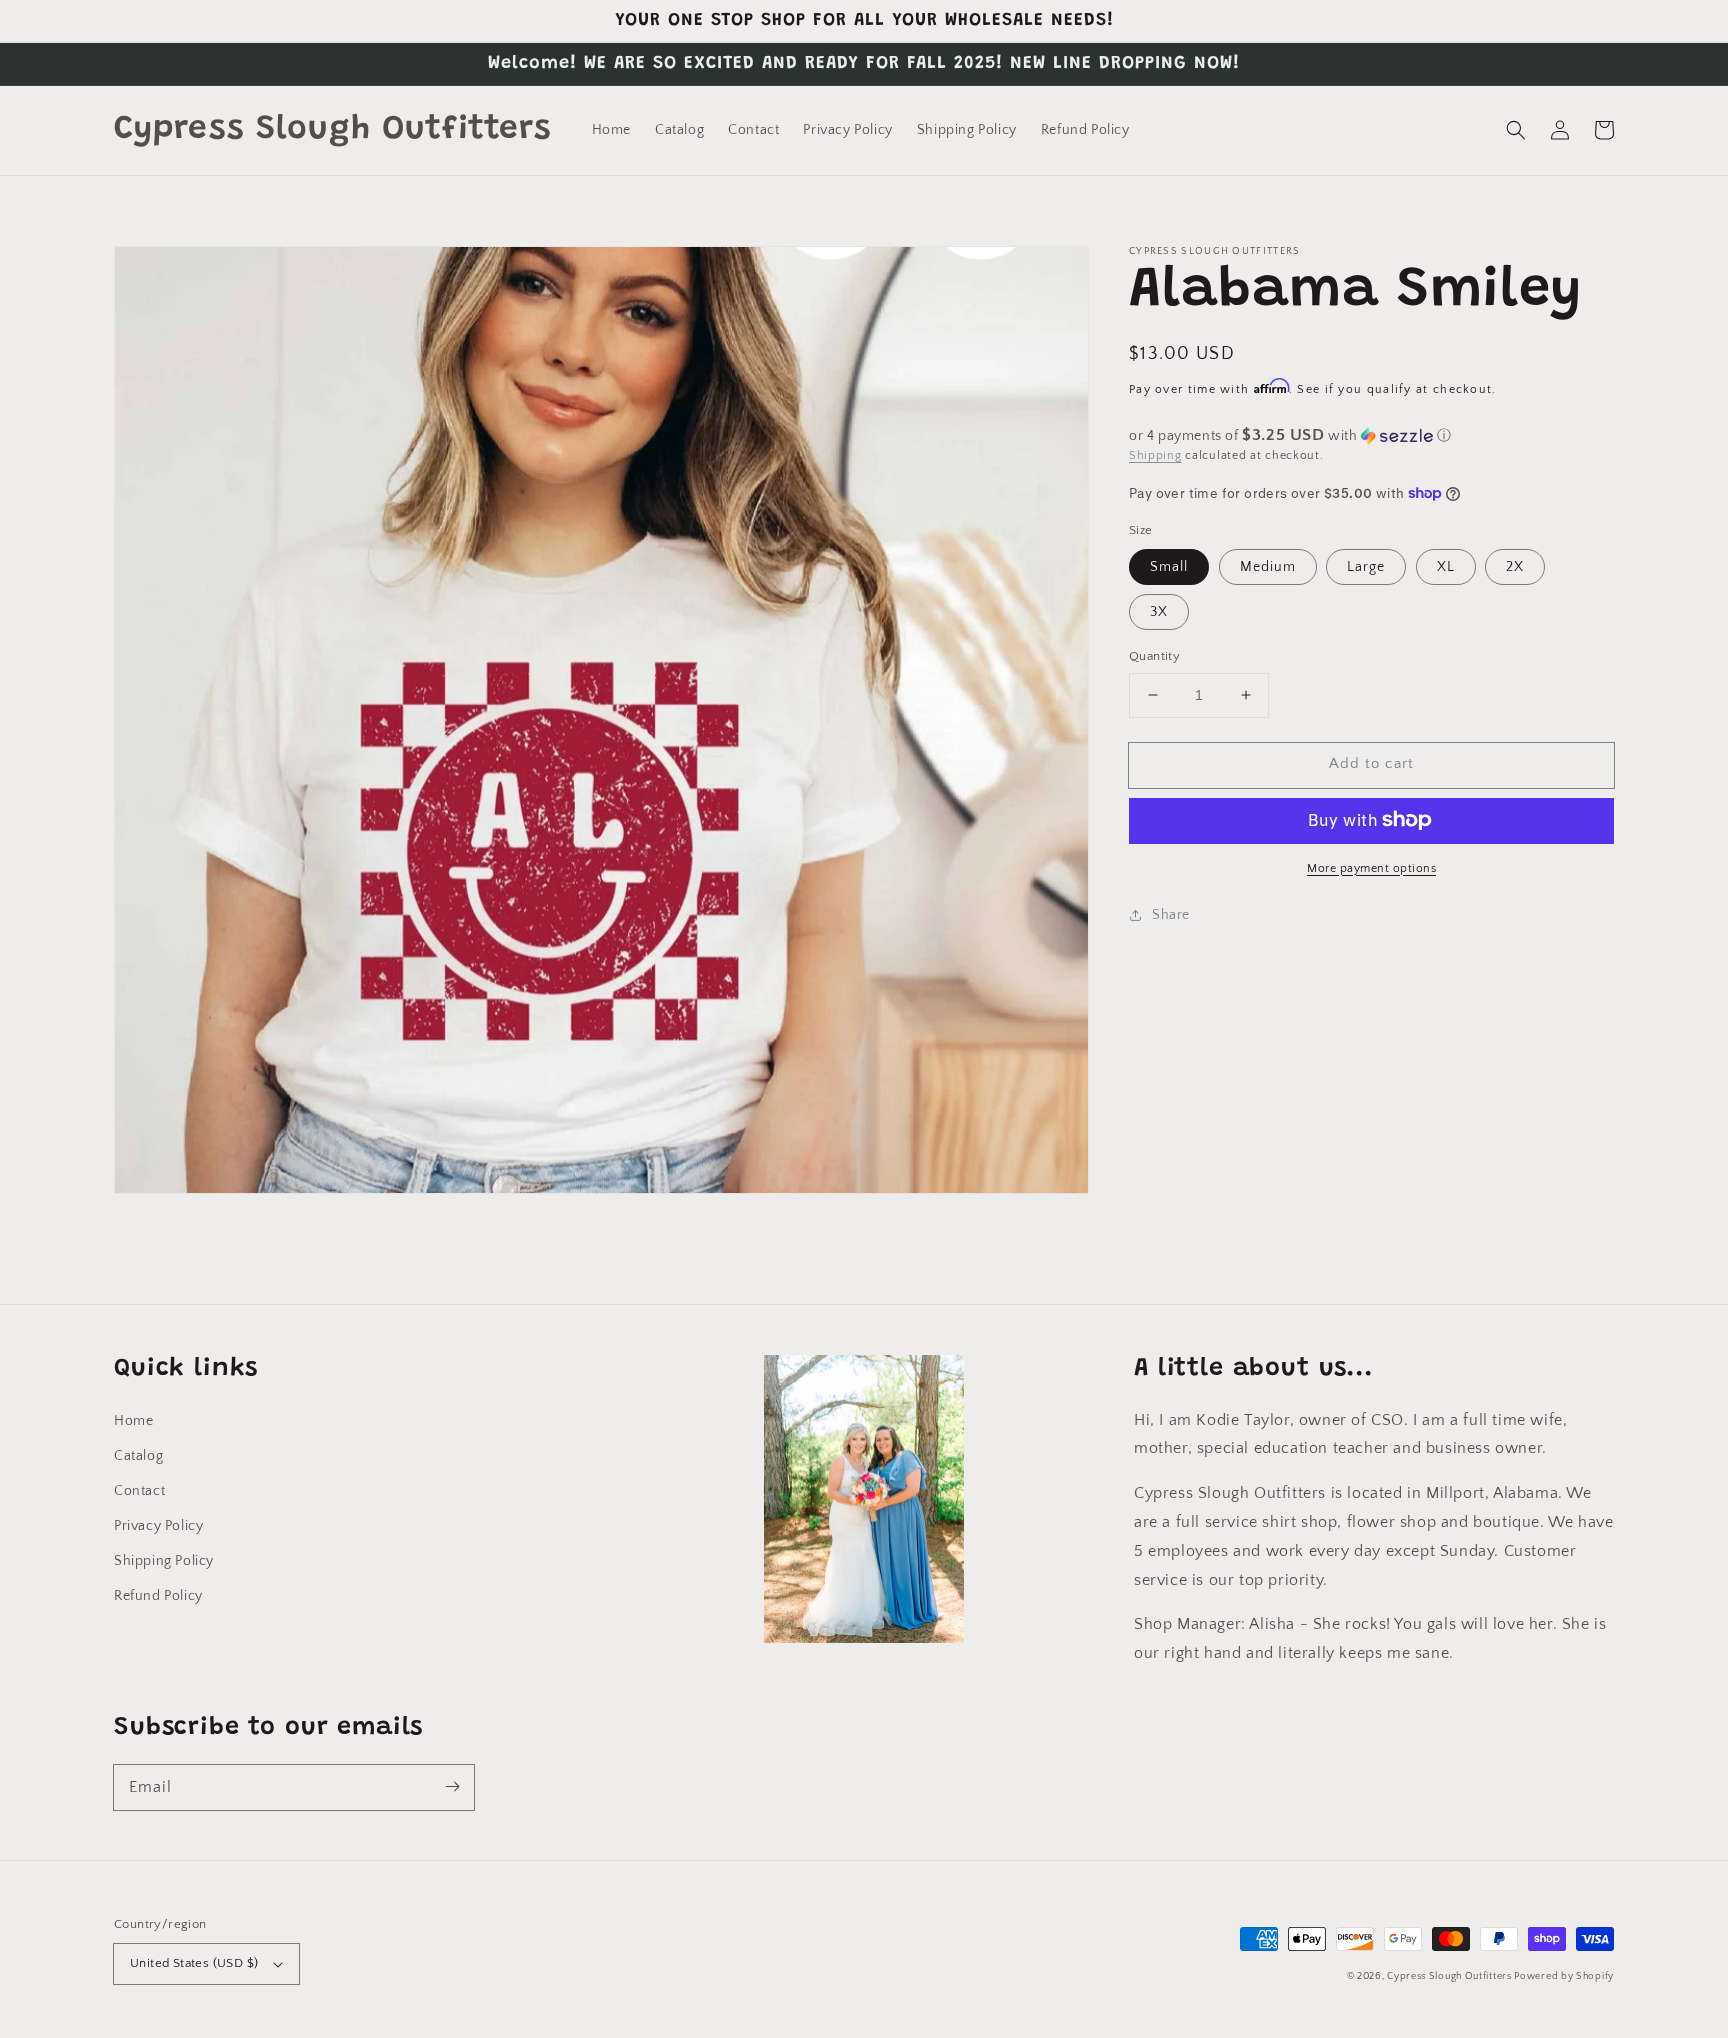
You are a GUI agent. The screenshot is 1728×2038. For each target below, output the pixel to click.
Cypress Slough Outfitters (1450, 1976)
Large (1366, 567)
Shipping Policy (164, 1561)
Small (1169, 567)
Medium (1268, 567)
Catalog (138, 1456)
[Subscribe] (452, 1787)
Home (133, 1421)
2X (1515, 567)
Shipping (1155, 455)
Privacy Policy (158, 1526)
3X (1159, 612)
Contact (139, 1491)
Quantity (1154, 656)
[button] (1516, 130)
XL (1446, 567)
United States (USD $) (194, 1963)
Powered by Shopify (1564, 1976)
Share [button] (1171, 914)
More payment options (1371, 867)
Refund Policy (158, 1596)
